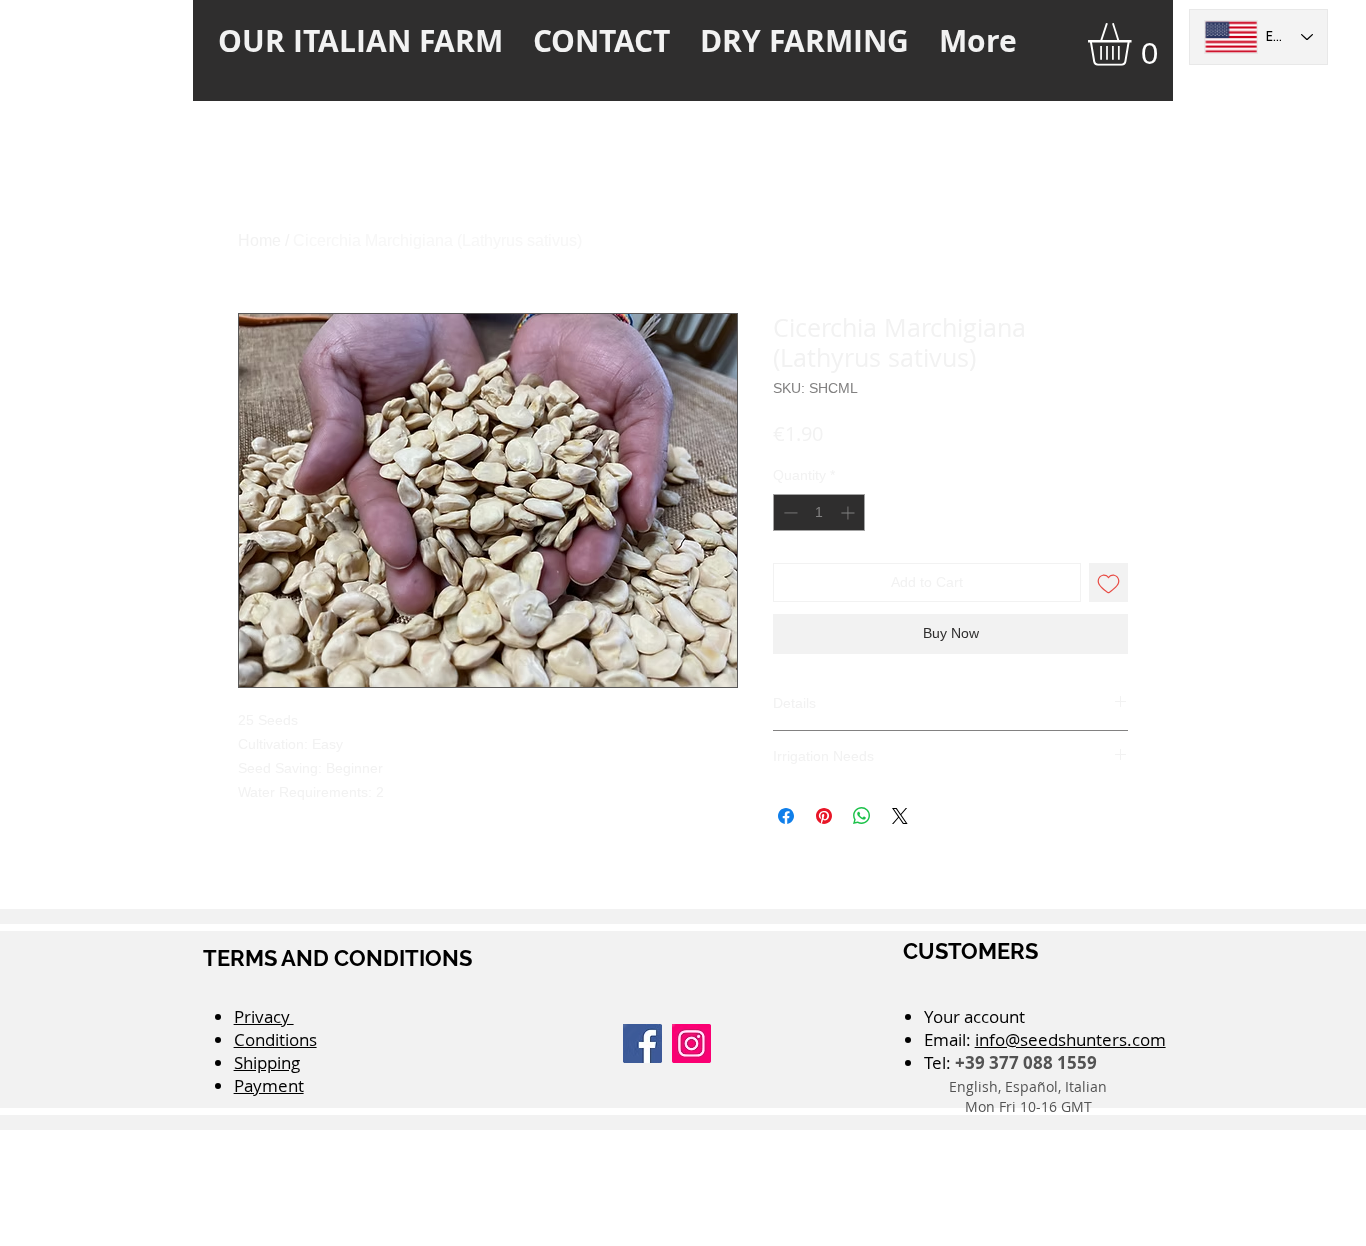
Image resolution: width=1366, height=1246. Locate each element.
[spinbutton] (819, 512)
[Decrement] (788, 512)
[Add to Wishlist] (1108, 582)
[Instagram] (691, 1043)
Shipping (267, 1062)
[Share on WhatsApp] (862, 816)
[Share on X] (900, 816)
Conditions (275, 1039)
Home (259, 240)
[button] (1134, 44)
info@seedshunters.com (1070, 1039)
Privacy (264, 1016)
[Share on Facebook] (786, 816)
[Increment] (849, 512)
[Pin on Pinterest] (824, 816)
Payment (269, 1085)
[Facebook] (642, 1043)
